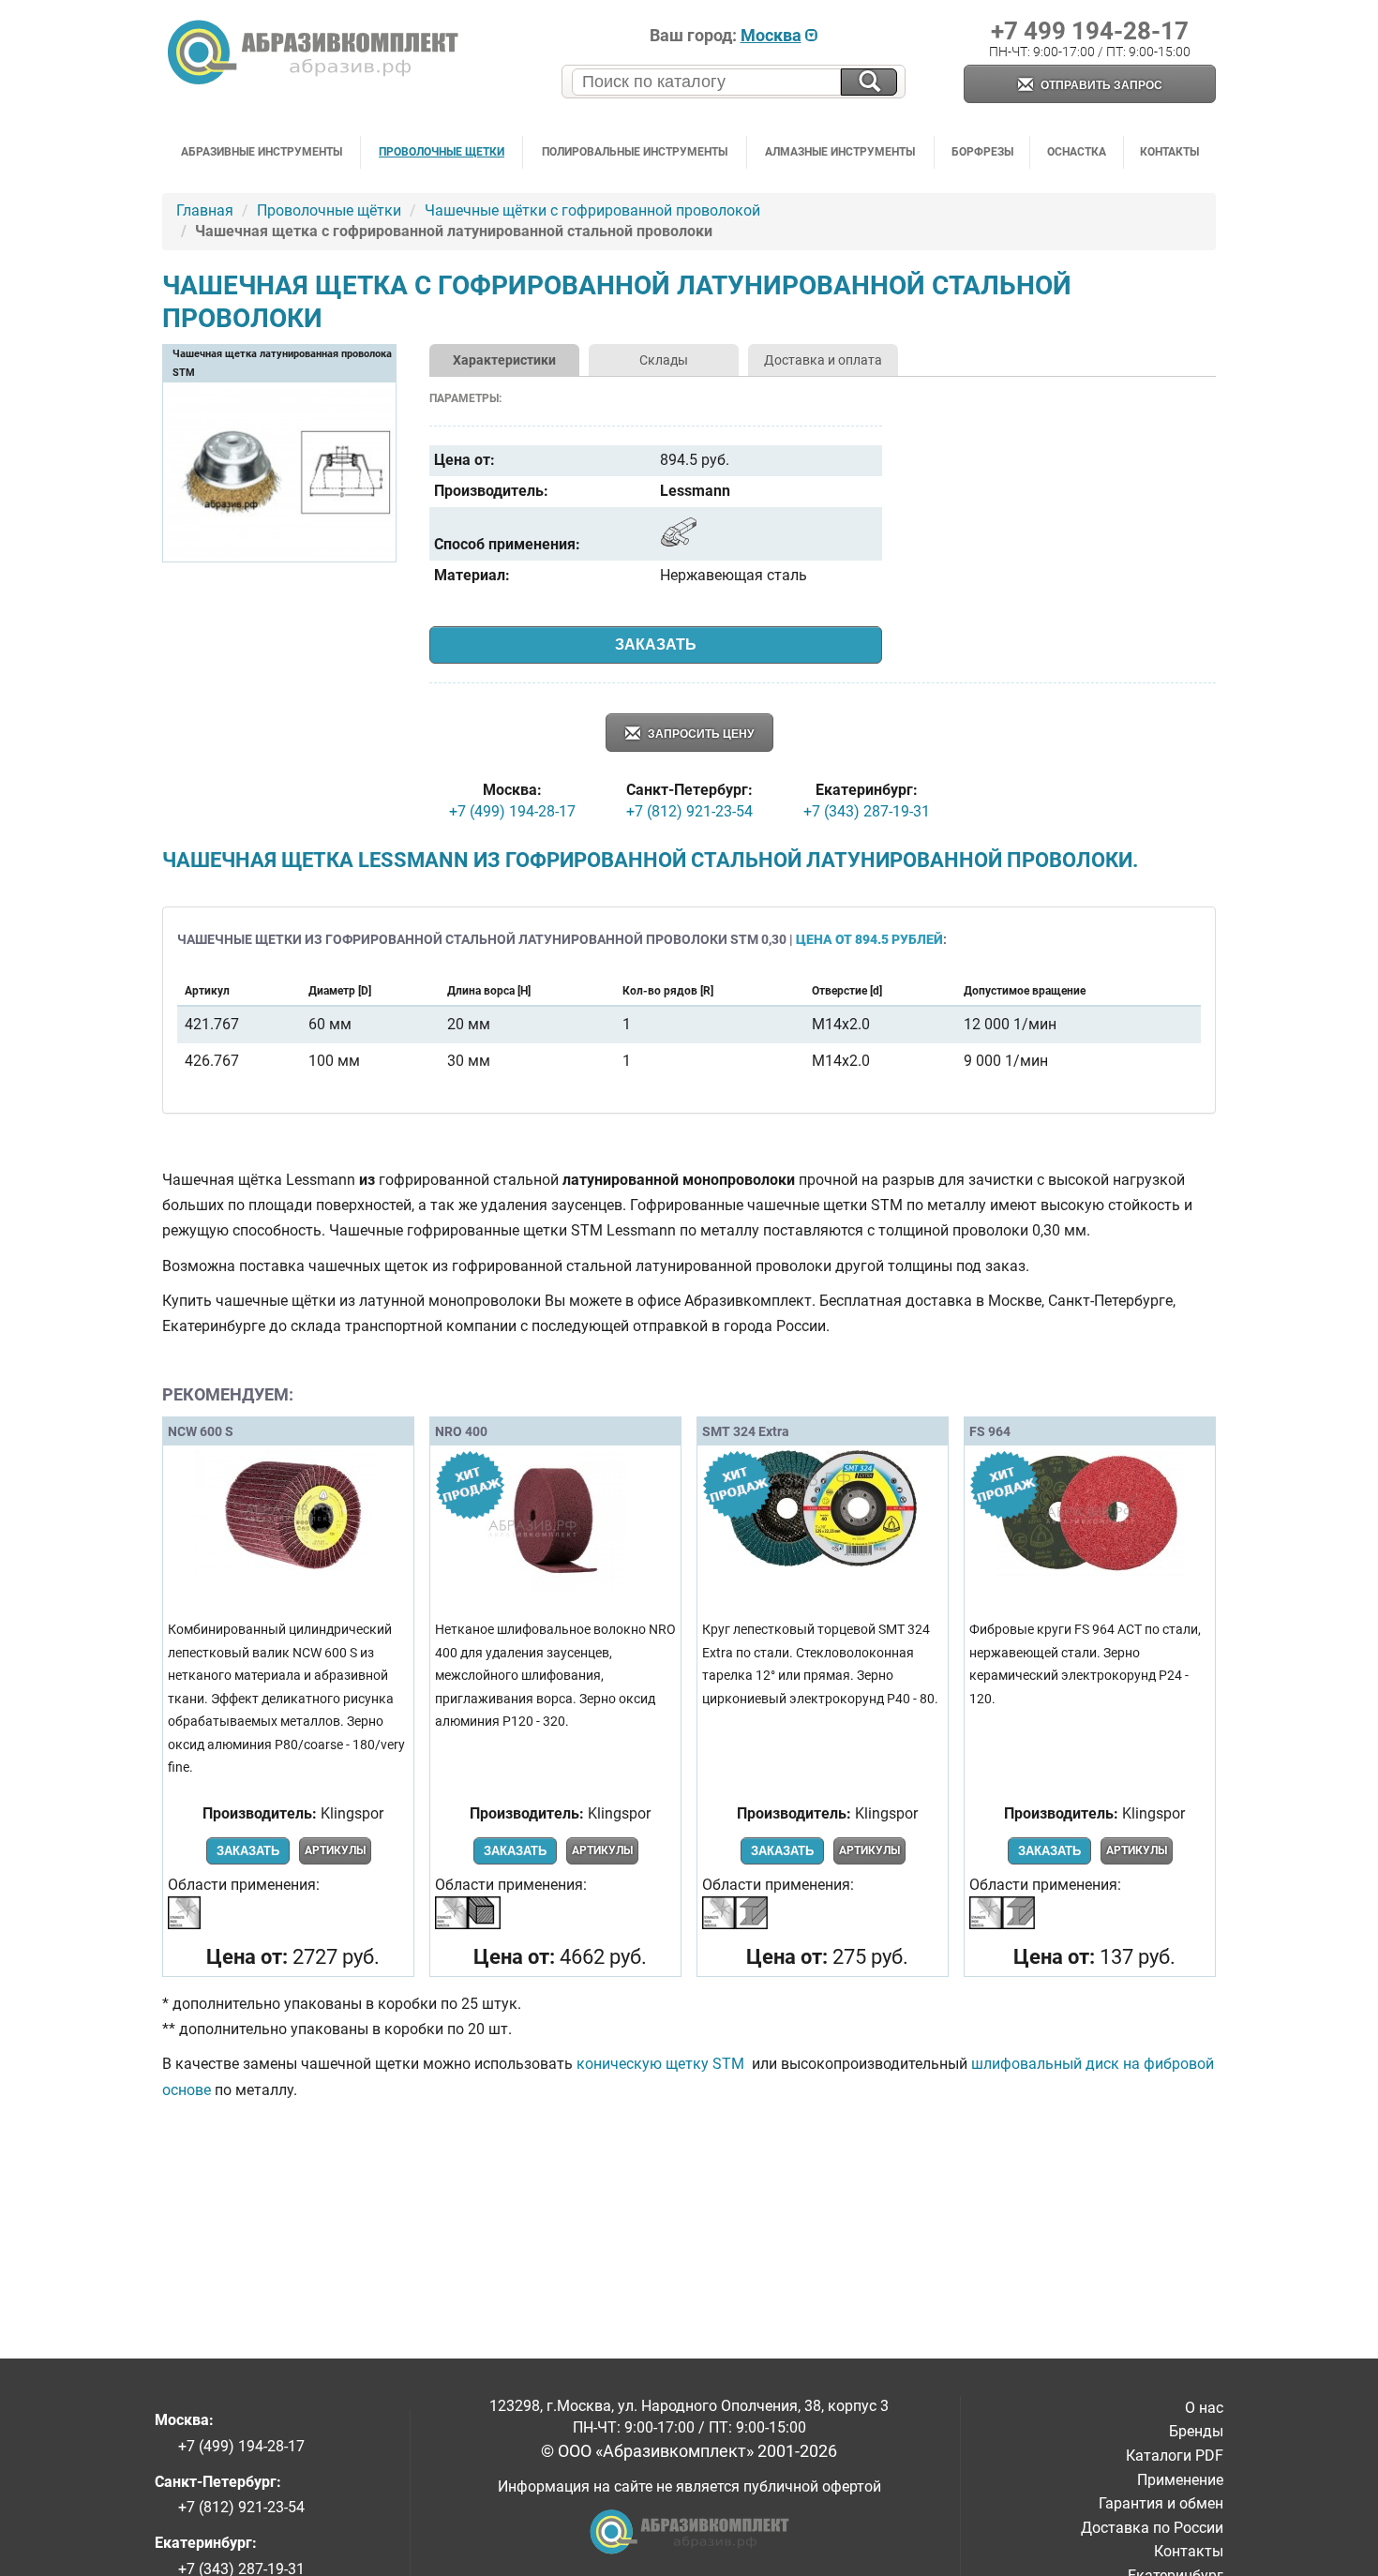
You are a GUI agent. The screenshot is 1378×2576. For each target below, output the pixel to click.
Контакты (1169, 152)
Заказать (656, 644)
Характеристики (504, 360)
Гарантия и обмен (1161, 2503)
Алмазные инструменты (840, 152)
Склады (664, 360)
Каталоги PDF (1175, 2456)
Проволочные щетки (442, 152)
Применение (1180, 2480)
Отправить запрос (1100, 85)
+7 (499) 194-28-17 (512, 811)
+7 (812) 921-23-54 (689, 811)
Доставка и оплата (823, 360)
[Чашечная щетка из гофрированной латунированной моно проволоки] (279, 554)
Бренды (1196, 2431)
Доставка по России (1152, 2528)
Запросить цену (699, 734)
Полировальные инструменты (635, 152)
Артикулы (335, 1850)
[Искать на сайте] (869, 82)
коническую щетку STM (662, 2064)
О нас (1204, 2408)
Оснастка (1077, 152)
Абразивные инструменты (262, 152)
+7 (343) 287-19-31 (867, 811)
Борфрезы (982, 152)
